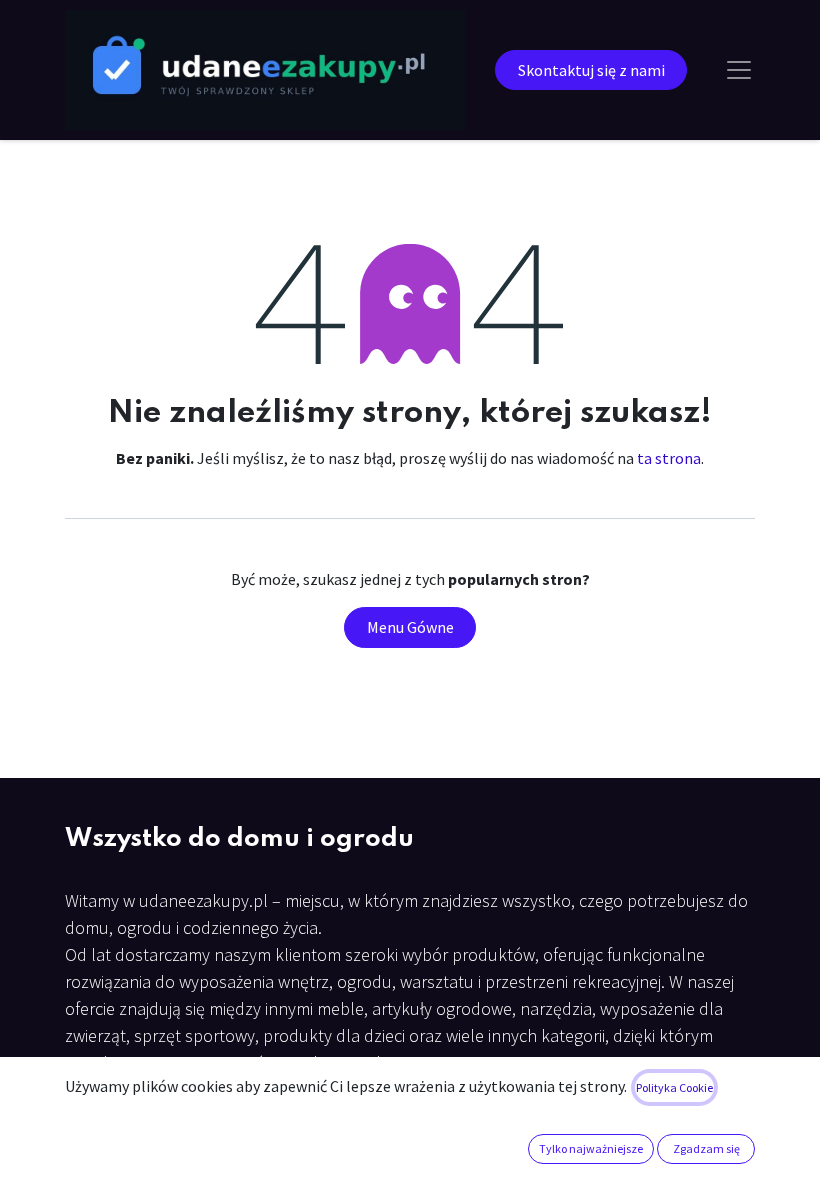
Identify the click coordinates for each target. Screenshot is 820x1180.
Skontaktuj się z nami (591, 70)
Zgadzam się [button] (706, 1148)
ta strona (669, 458)
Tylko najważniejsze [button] (591, 1148)
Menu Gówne (410, 627)
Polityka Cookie (674, 1087)
